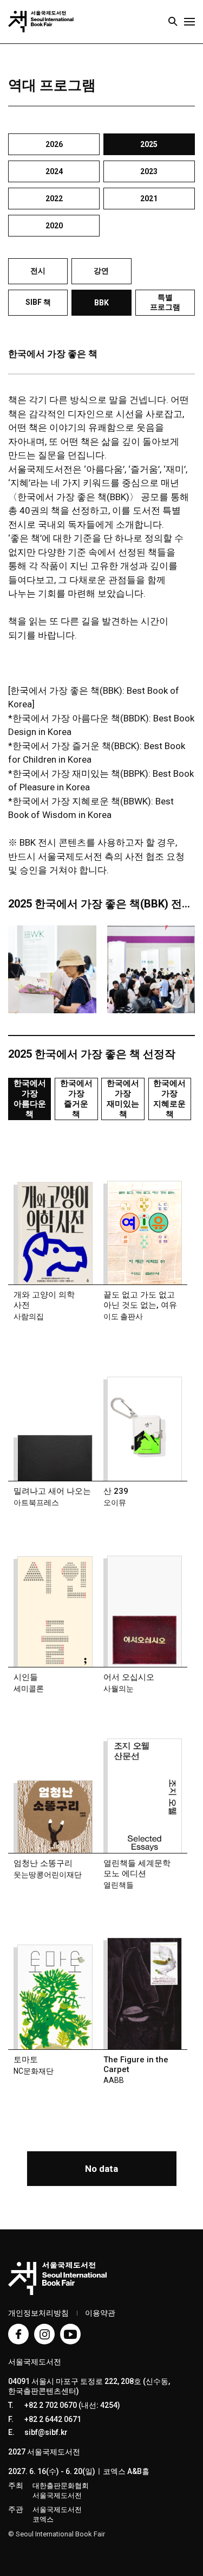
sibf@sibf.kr (46, 2432)
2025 (149, 144)
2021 (149, 199)
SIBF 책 (38, 302)
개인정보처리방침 (38, 2313)
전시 (38, 271)
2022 (54, 199)
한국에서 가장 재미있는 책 (123, 1099)
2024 (54, 171)
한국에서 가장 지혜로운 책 (169, 1099)
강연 (101, 271)
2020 (54, 226)
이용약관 (100, 2313)
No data (101, 2169)
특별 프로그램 (165, 302)
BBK (101, 303)
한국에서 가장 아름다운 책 (30, 1099)
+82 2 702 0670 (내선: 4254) (72, 2405)
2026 (54, 144)
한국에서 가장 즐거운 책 (76, 1099)
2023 (149, 171)
